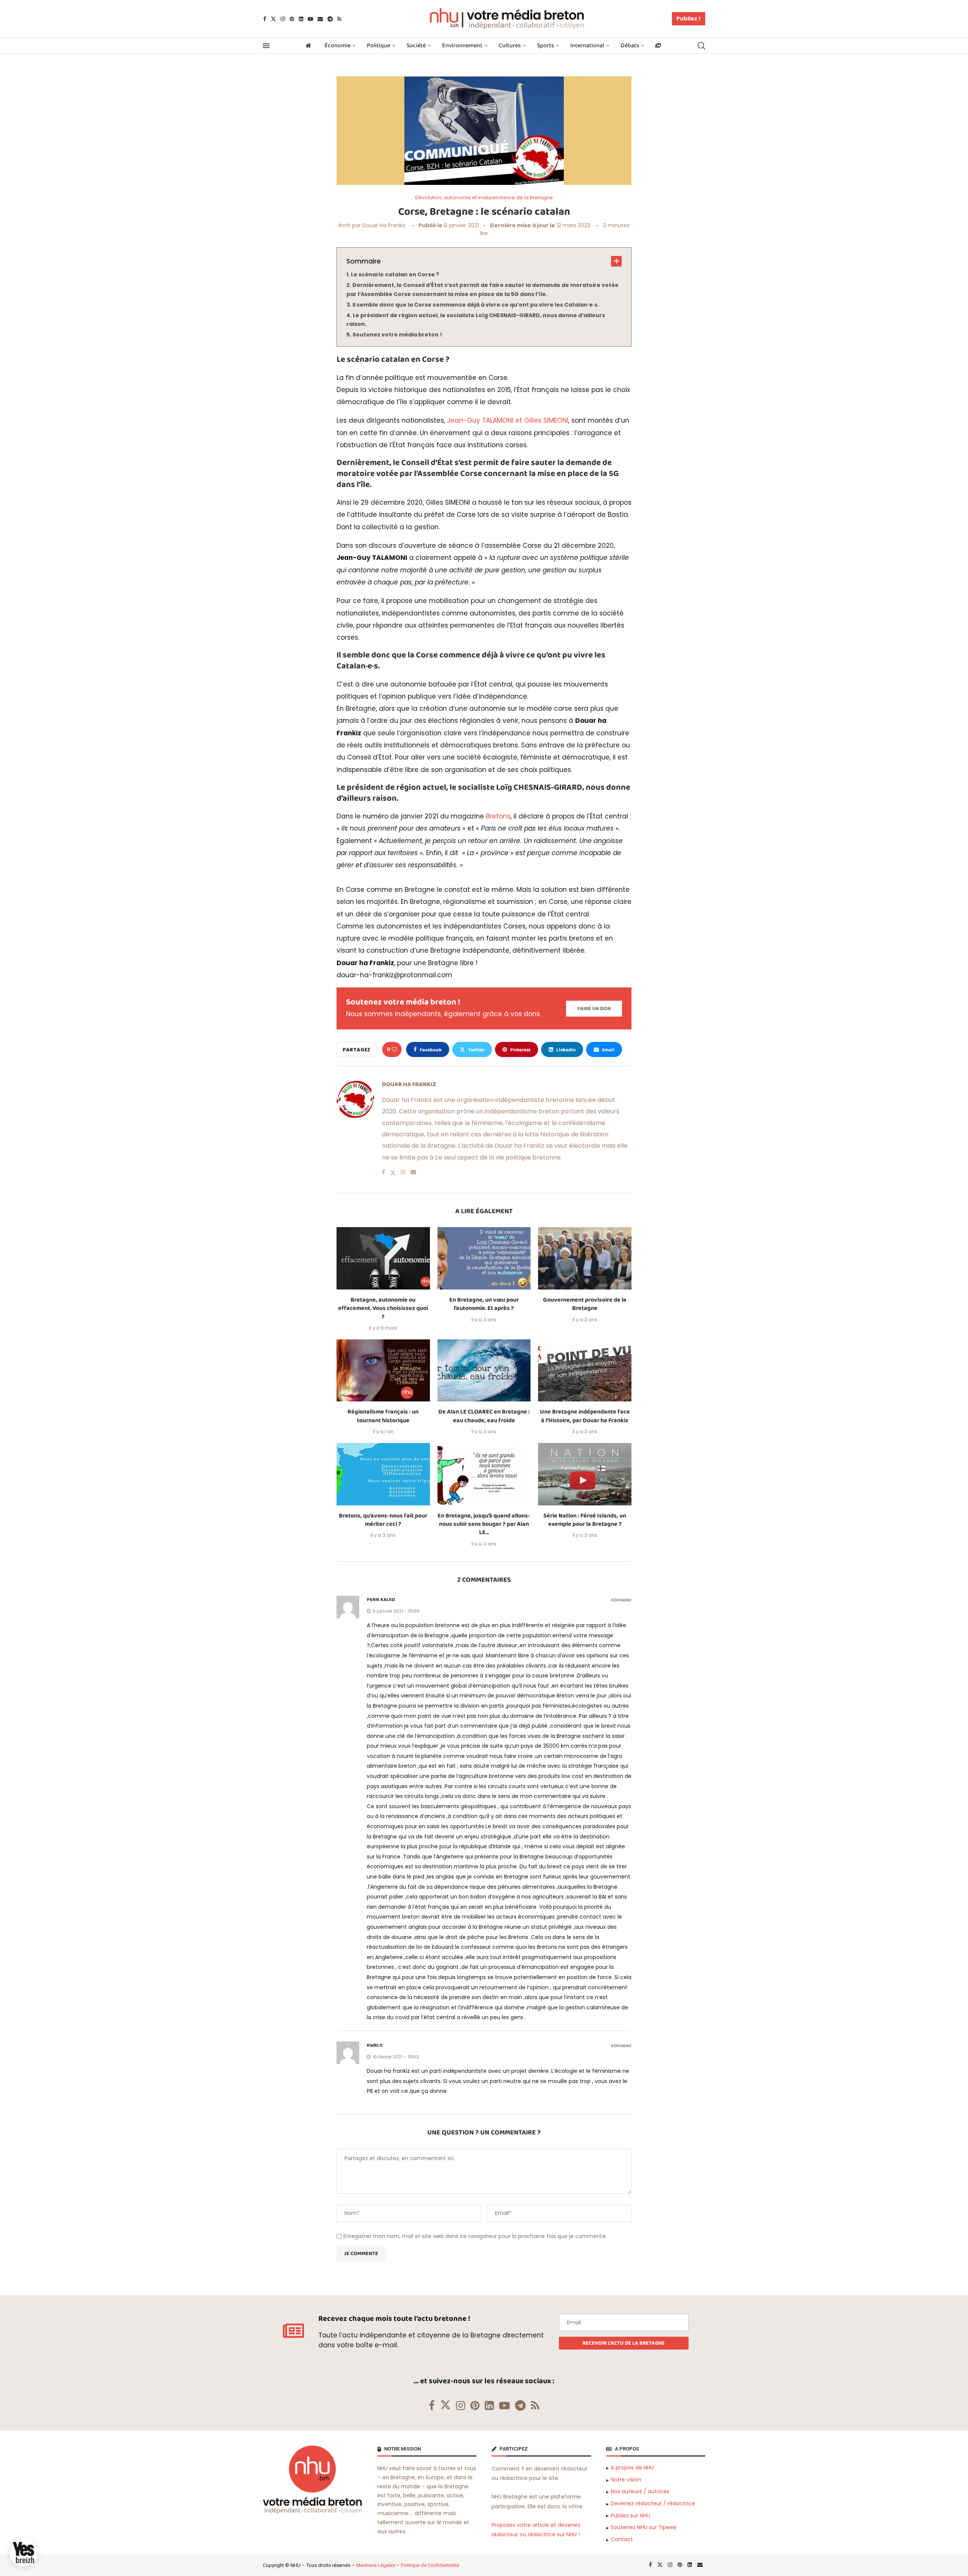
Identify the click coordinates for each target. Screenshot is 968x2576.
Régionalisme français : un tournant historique (383, 1416)
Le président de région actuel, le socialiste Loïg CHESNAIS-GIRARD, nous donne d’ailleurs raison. (476, 320)
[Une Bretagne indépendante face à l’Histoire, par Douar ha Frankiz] (585, 1370)
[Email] (320, 19)
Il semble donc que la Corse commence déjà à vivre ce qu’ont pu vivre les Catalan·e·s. (476, 305)
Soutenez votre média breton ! (397, 335)
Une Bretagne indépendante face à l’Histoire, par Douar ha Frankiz (585, 1416)
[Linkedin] (301, 19)
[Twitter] (273, 19)
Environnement (462, 46)
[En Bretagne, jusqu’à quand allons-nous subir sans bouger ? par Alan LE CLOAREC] (484, 1474)
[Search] (701, 46)
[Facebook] (265, 19)
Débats (630, 46)
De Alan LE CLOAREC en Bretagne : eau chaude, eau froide (484, 1416)
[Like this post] (394, 1049)
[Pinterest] (292, 19)
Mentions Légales (376, 2565)
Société (416, 46)
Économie (337, 46)
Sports (545, 46)
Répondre (621, 1600)
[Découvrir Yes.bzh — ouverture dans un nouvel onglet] (23, 2553)
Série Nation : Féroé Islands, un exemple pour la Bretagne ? (585, 1520)
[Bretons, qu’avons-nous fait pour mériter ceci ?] (383, 1474)
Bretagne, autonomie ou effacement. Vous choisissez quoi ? (383, 1308)
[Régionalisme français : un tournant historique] (383, 1370)
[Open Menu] (266, 46)
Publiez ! (689, 19)
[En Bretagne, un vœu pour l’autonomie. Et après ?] (484, 1258)
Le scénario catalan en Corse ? (395, 274)
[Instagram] (283, 19)
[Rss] (339, 19)
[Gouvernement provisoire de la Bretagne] (585, 1258)
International (587, 46)
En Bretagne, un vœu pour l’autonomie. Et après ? (484, 1304)
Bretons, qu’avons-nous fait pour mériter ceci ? (383, 1520)
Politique (379, 46)
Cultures (510, 46)
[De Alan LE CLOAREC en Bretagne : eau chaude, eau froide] (484, 1370)
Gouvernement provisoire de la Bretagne (585, 1304)
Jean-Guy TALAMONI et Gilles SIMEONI (508, 420)
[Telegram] (330, 19)
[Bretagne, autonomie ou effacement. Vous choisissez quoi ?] (383, 1258)
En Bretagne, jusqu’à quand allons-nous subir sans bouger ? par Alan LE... (484, 1524)
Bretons (498, 816)
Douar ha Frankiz (384, 225)
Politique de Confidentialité (430, 2565)
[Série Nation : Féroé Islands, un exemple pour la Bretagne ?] (585, 1474)
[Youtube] (310, 19)
